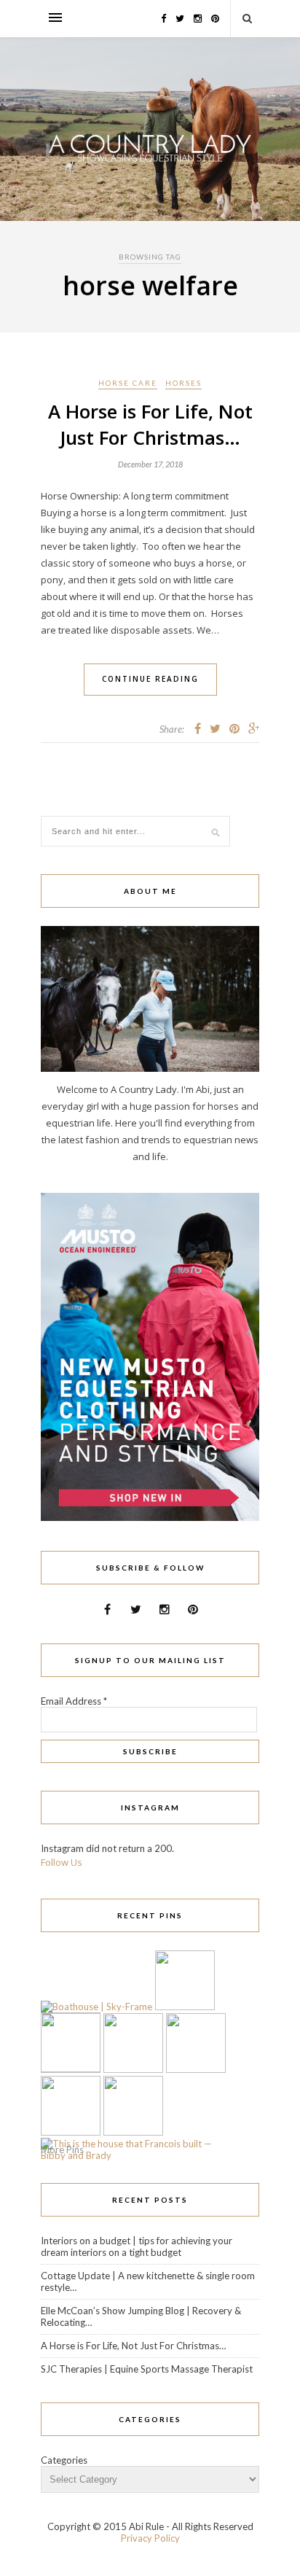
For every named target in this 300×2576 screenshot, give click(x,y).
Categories (64, 2460)
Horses (183, 383)
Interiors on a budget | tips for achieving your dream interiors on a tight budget (137, 2246)
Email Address (74, 1701)
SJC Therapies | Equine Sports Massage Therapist (147, 2369)
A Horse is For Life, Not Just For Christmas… (150, 424)
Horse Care (128, 383)
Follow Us (62, 1862)
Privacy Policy (150, 2538)
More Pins (62, 2149)
